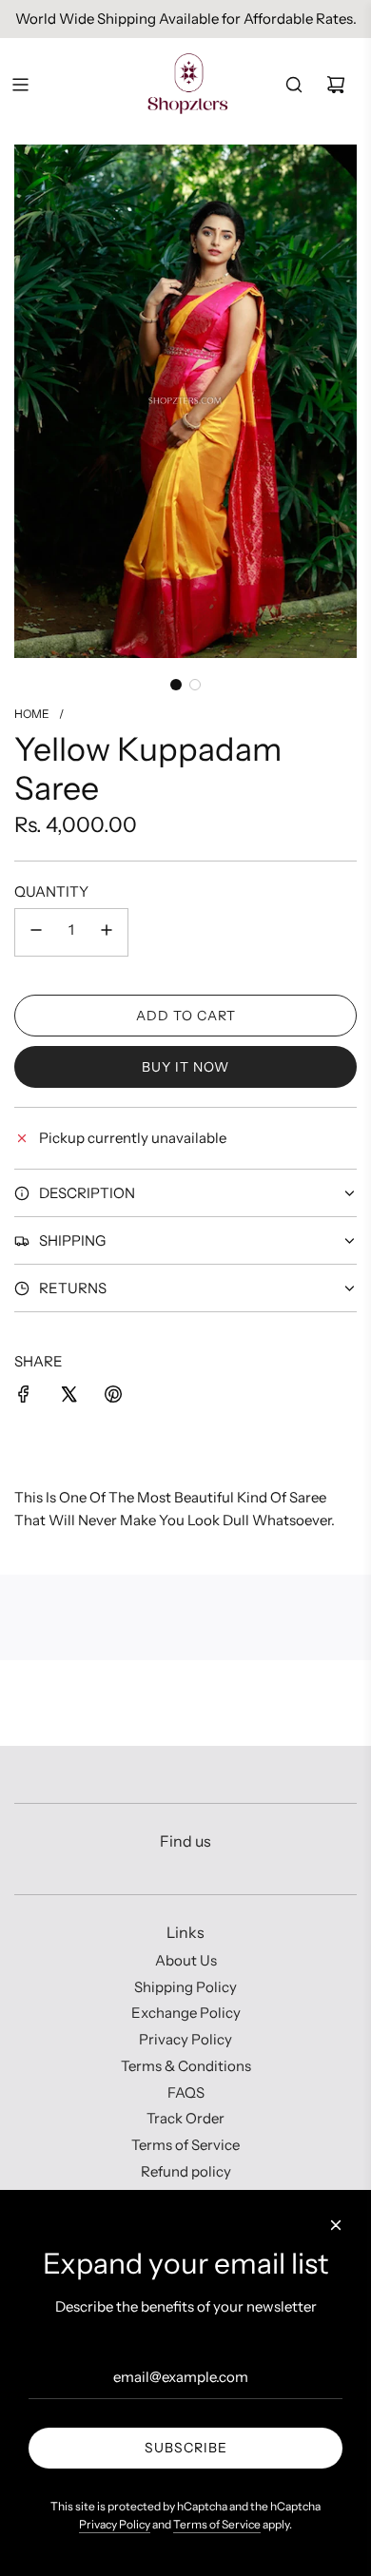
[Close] (336, 2225)
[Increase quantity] (107, 932)
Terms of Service (217, 2524)
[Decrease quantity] (36, 932)
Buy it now (185, 1067)
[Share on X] (68, 1397)
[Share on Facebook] (24, 1397)
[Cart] (336, 85)
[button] (176, 685)
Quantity (51, 891)
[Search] (294, 85)
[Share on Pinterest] (113, 1397)
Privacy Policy (115, 2524)
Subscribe (186, 2448)
